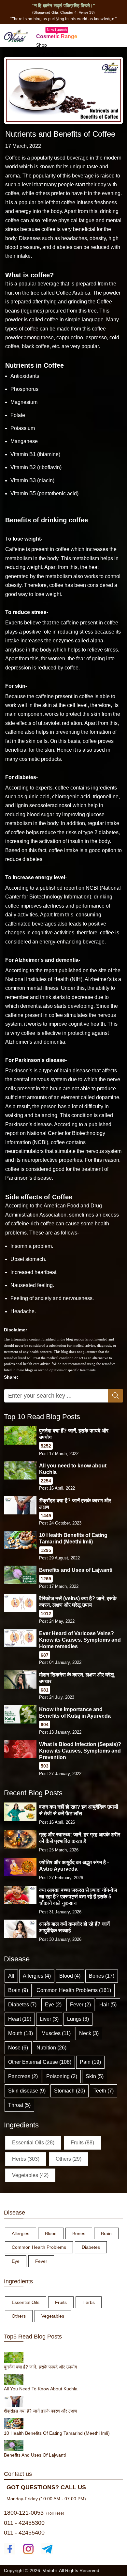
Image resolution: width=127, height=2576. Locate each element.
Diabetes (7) (22, 2005)
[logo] (16, 35)
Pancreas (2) (23, 2076)
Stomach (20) (70, 2091)
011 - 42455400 (24, 2533)
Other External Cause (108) (40, 2062)
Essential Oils (26, 2302)
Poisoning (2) (62, 2076)
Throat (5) (19, 2105)
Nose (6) (18, 2048)
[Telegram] (47, 2549)
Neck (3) (89, 2033)
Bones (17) (102, 1976)
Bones (79, 2233)
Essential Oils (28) (33, 2143)
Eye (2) (53, 2005)
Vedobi (50, 2570)
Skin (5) (95, 2076)
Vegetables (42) (30, 2175)
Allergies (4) (37, 1976)
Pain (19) (90, 2062)
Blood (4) (70, 1976)
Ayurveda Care (52, 53)
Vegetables (53, 2316)
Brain (106, 2233)
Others (19, 2316)
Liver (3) (49, 2019)
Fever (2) (80, 2005)
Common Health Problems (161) (74, 1990)
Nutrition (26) (51, 2048)
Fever (41, 2261)
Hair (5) (108, 2005)
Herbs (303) (26, 2159)
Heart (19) (20, 2019)
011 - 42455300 (24, 2523)
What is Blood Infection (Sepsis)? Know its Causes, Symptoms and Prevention (80, 1751)
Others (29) (69, 2159)
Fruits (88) (82, 2143)
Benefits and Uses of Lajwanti (76, 1570)
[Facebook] (10, 2549)
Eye (16, 2261)
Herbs (89, 2302)
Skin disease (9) (27, 2091)
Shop (42, 45)
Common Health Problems (39, 2247)
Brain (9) (18, 1990)
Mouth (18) (21, 2033)
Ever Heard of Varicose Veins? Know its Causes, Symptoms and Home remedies (80, 1640)
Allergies (21, 2233)
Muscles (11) (56, 2033)
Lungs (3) (78, 2019)
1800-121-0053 (24, 2513)
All (11, 1976)
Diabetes (91, 2247)
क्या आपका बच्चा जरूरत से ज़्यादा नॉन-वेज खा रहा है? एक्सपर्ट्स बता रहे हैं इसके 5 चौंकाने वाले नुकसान (78, 1897)
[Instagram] (28, 2549)
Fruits (61, 2302)
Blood (51, 2233)
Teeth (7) (104, 2091)
